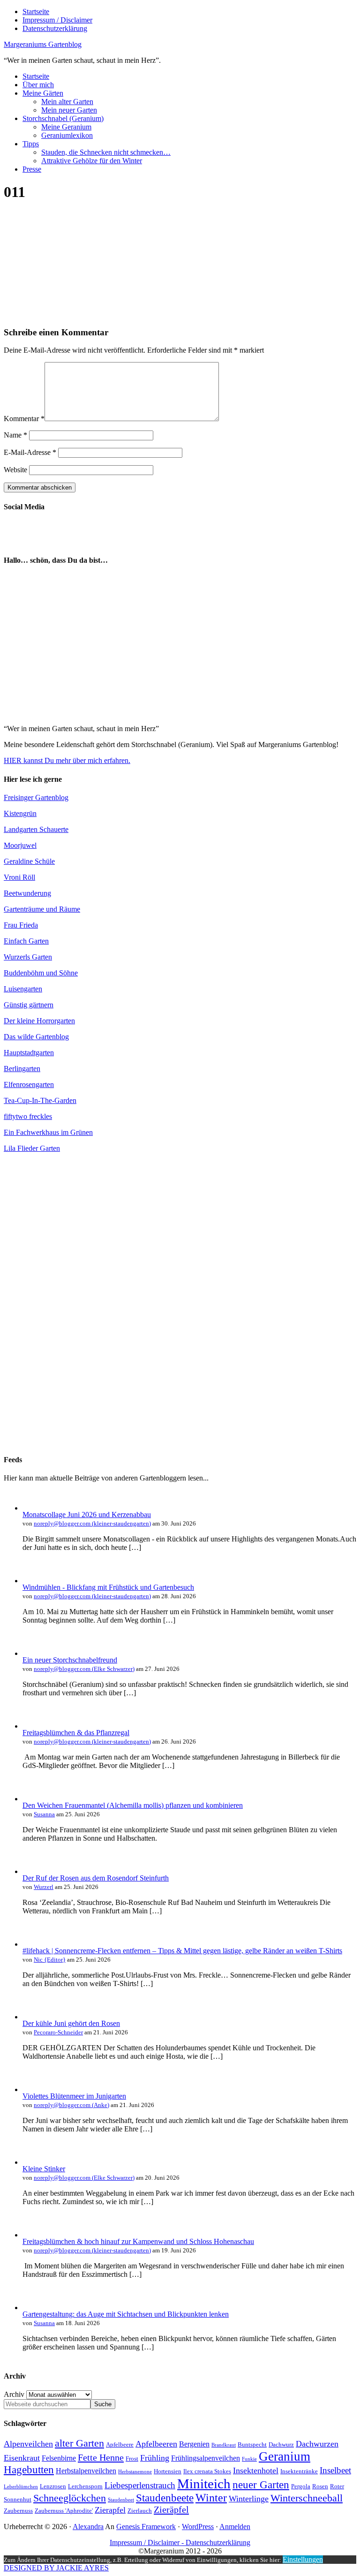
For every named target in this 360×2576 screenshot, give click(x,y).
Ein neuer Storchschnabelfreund (70, 1660)
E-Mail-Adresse (30, 452)
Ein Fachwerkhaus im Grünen (48, 1132)
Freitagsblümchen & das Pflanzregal (76, 1733)
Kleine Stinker (44, 2169)
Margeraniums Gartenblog (43, 44)
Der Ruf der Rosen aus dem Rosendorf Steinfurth (96, 1878)
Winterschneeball (307, 2498)
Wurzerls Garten (28, 957)
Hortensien (168, 2471)
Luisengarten (23, 989)
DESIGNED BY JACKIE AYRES (56, 2568)
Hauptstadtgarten (29, 1053)
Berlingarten (22, 1069)
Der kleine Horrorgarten (39, 1021)
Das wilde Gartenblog (36, 1037)
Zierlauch (140, 2511)
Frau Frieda (21, 925)
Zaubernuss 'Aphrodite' (64, 2511)
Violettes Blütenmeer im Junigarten (74, 2096)
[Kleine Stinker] (32, 2162)
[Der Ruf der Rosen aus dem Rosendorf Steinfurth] (32, 1871)
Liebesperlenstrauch (140, 2485)
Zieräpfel (171, 2509)
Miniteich (204, 2484)
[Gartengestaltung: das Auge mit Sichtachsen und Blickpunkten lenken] (32, 2308)
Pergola (301, 2486)
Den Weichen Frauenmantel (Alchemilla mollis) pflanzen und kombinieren (133, 1805)
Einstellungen (303, 2559)
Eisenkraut (22, 2458)
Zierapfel (110, 2510)
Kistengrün (20, 813)
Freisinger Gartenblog (36, 797)
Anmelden (235, 2527)
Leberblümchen (21, 2487)
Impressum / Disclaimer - (148, 2542)
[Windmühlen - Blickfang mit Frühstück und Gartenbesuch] (32, 1581)
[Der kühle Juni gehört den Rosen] (32, 2017)
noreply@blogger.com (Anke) (71, 2105)
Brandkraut (224, 2445)
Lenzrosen (53, 2486)
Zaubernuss (18, 2511)
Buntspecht (252, 2444)
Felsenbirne (59, 2458)
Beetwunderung (27, 893)
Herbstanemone (135, 2472)
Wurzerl (44, 1887)
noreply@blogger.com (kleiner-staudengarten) (92, 1523)
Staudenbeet (121, 2500)
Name (15, 435)
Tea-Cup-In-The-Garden (40, 1100)
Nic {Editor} (50, 1960)
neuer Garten (261, 2485)
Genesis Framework (146, 2527)
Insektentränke (299, 2471)
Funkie (249, 2459)
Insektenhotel (256, 2470)
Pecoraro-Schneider (58, 2032)
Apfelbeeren (156, 2444)
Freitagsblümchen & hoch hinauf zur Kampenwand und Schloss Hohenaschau (138, 2241)
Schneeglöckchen (70, 2498)
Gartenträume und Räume (42, 909)
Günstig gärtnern (29, 1005)
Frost (132, 2459)
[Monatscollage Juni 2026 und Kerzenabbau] (32, 1508)
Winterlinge (249, 2499)
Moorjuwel (20, 845)
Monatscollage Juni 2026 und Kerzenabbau (87, 1515)
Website (15, 470)
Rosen (320, 2486)
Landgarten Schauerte (36, 829)
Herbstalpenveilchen (86, 2471)
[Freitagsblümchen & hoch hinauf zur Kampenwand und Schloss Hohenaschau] (32, 2235)
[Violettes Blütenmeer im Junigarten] (32, 2089)
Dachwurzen (317, 2444)
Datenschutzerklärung (218, 2542)
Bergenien (194, 2444)
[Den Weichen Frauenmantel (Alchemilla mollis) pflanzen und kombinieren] (32, 1799)
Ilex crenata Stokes (207, 2471)
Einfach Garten (26, 941)
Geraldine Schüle (29, 861)
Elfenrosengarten (29, 1084)
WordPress (198, 2527)
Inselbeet (335, 2470)
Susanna (44, 1814)
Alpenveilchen (28, 2444)
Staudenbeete (165, 2498)
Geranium (285, 2456)
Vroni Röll (19, 877)
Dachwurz (281, 2444)
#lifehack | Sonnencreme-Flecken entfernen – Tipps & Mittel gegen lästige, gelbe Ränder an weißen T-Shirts (182, 1951)
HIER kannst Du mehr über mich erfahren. (67, 760)
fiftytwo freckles (28, 1116)
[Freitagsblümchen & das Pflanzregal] (32, 1726)
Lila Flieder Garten (32, 1148)
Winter (211, 2498)
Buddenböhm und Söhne (41, 973)
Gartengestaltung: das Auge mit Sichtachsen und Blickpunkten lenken (126, 2314)
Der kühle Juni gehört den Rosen (71, 2023)
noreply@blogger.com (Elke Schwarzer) (84, 1669)
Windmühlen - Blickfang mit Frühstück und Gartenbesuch (108, 1587)
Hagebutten (29, 2470)
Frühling (155, 2458)
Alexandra (88, 2527)
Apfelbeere (120, 2444)
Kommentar (24, 419)
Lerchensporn (85, 2486)
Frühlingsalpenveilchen (206, 2458)
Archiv (14, 2394)
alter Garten (79, 2443)
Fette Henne (101, 2457)
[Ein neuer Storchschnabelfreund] (32, 1653)
